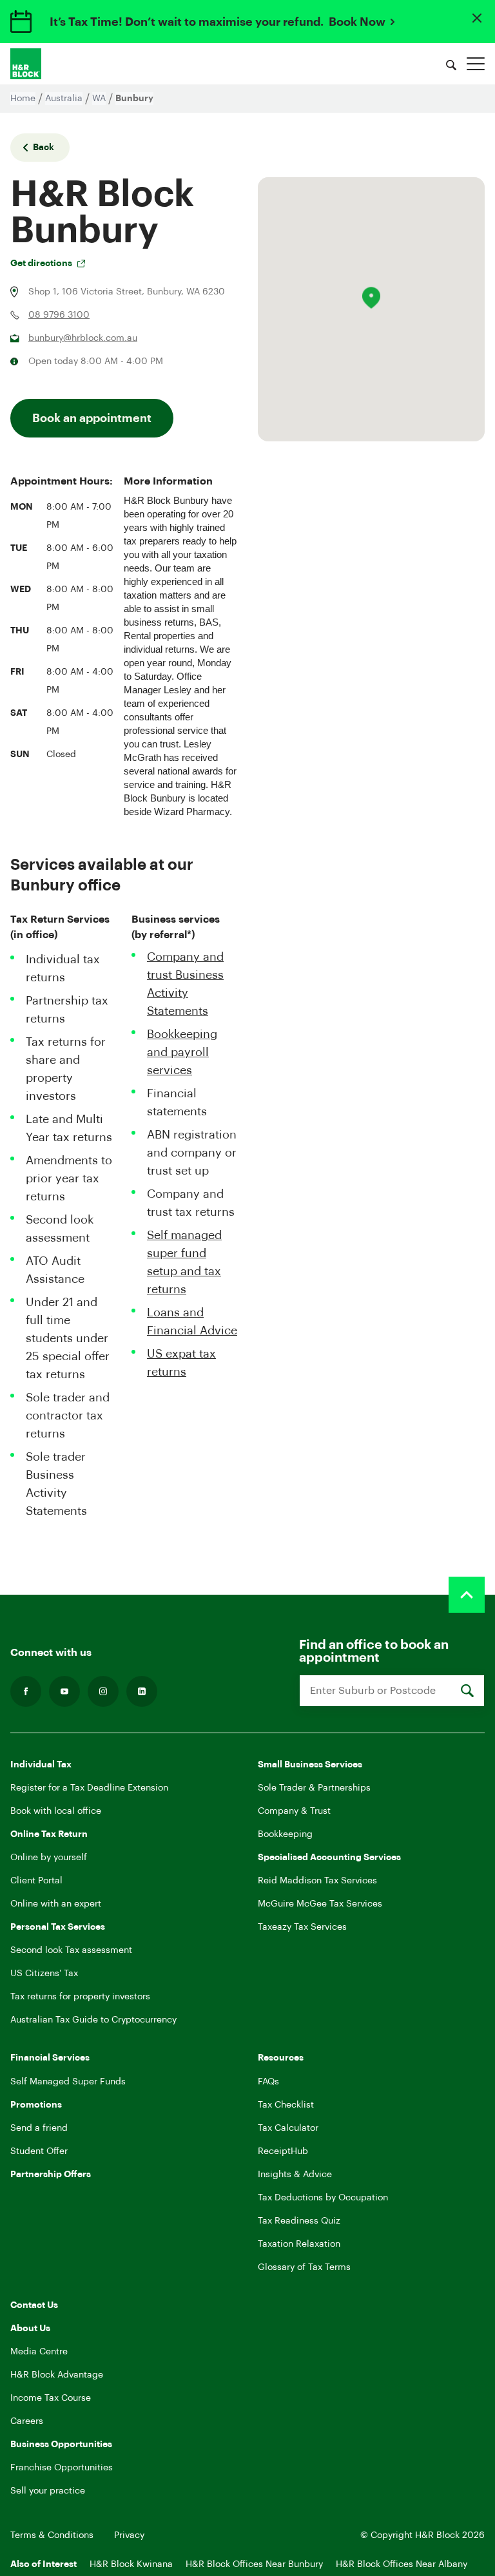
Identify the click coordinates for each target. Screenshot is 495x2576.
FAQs (268, 2082)
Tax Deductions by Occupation (323, 2198)
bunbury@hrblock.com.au (83, 338)
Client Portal (36, 1881)
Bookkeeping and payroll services (182, 1052)
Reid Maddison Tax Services (317, 1881)
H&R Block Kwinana (131, 2564)
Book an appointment (92, 418)
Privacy (129, 2535)
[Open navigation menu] (476, 64)
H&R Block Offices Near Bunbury (254, 2564)
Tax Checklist (286, 2105)
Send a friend (39, 2128)
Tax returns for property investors (80, 1997)
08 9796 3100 (59, 315)
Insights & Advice (295, 2175)
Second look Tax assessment (71, 1950)
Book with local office (56, 1811)
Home (23, 99)
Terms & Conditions (52, 2535)
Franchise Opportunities (62, 2468)
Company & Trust (294, 1811)
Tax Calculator (288, 2128)
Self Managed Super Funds (68, 2082)
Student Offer (39, 2151)
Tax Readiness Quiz (299, 2221)
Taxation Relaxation (299, 2244)
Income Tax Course (51, 2398)
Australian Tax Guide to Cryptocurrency (93, 2020)
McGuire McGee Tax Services (320, 1904)
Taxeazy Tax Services (302, 1927)
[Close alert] (477, 18)
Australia (64, 99)
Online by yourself (49, 1858)
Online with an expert (56, 1904)
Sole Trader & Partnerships (314, 1788)
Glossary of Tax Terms (304, 2267)
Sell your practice (48, 2491)
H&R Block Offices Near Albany (402, 2564)
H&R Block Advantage (57, 2375)
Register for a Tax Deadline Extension (89, 1788)
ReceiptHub (283, 2151)
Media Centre (39, 2352)
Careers (27, 2421)
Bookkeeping (285, 1834)
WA (99, 99)
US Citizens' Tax (44, 1974)
